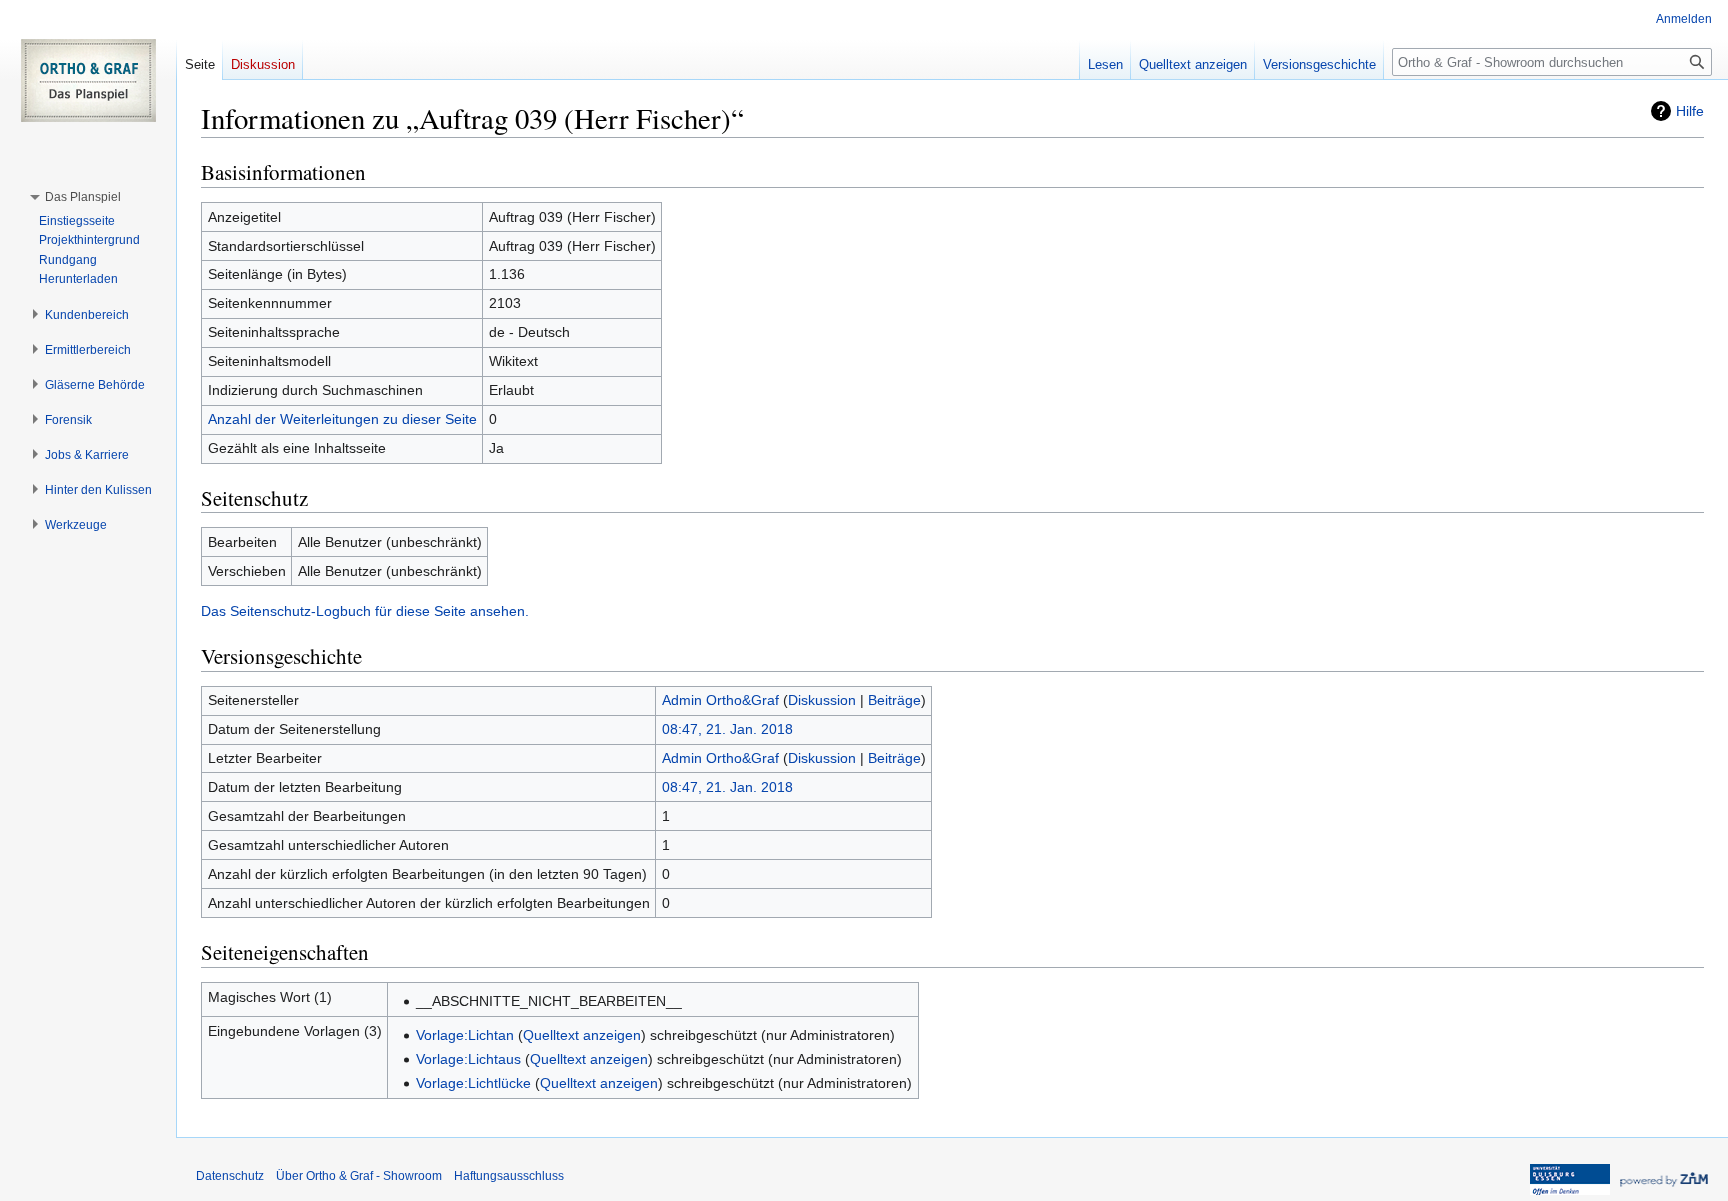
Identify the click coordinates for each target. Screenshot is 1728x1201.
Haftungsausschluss (509, 1176)
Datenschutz (230, 1176)
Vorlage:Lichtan (465, 1035)
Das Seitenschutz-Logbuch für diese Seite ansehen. (365, 611)
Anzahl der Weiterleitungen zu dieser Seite (342, 419)
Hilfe (1690, 111)
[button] (83, 197)
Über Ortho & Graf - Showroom (359, 1176)
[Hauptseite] (88, 80)
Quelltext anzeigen (582, 1035)
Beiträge (894, 700)
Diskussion (822, 700)
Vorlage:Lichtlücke (473, 1083)
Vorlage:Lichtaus (468, 1059)
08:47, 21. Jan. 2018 (727, 729)
